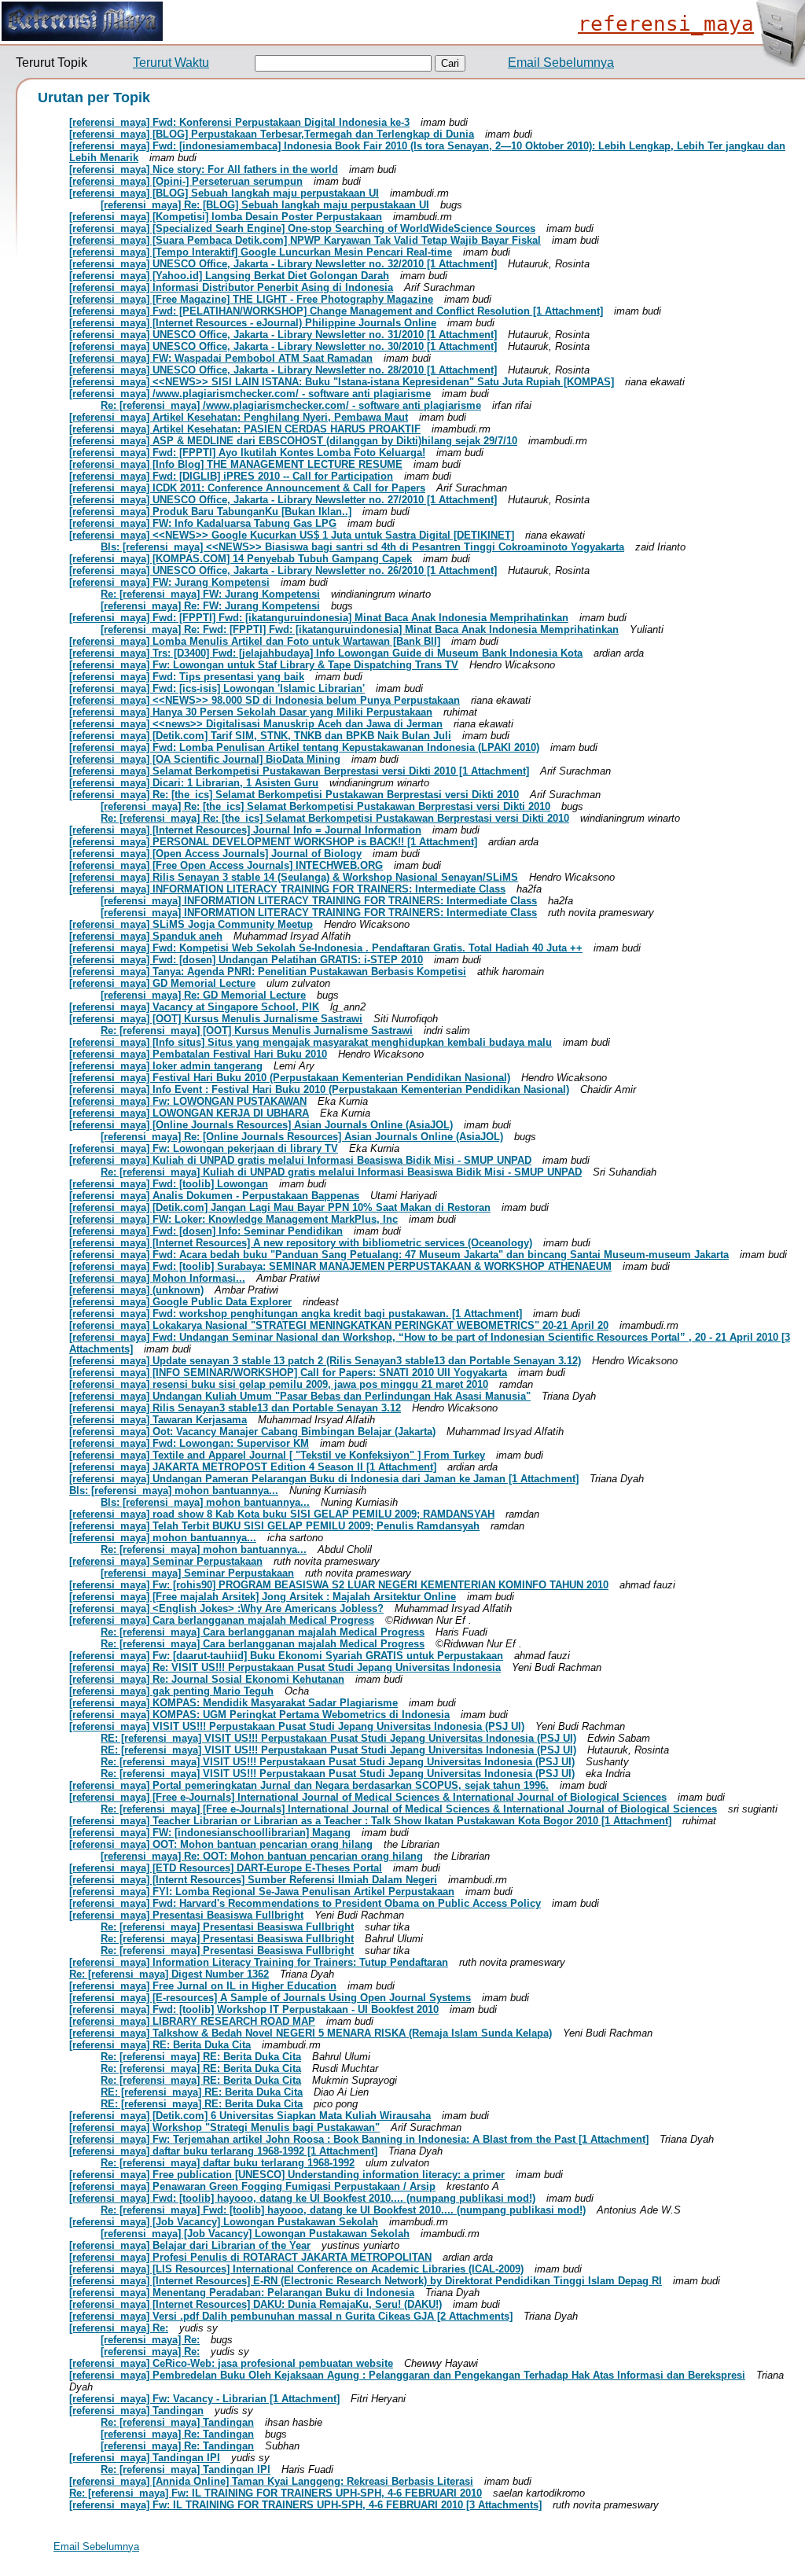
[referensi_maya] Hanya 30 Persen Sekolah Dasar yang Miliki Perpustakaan (251, 712)
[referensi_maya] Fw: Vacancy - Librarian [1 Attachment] (204, 2399)
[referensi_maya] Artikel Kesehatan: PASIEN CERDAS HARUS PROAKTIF (245, 429)
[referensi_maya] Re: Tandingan (177, 2434)
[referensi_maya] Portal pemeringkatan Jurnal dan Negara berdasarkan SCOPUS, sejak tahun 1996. (309, 1785)
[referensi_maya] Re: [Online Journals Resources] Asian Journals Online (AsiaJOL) (302, 1137)
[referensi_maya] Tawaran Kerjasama (158, 1420)
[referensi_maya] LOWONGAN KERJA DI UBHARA (189, 1113)
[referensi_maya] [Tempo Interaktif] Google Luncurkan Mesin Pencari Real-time (261, 252)
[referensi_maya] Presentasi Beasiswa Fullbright (186, 1915)
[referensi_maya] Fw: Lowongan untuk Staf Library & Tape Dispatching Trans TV (264, 665)
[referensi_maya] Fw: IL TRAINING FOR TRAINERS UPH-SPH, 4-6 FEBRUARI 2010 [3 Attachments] (305, 2505)
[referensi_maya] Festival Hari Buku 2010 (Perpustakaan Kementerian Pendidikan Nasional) (290, 1078)
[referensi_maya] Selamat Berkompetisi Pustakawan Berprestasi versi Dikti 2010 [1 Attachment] (299, 771)
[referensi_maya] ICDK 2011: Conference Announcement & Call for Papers (247, 488)
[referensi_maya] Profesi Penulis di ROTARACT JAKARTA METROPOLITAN (250, 2257)
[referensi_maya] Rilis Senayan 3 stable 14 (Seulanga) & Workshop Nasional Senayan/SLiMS (294, 877)
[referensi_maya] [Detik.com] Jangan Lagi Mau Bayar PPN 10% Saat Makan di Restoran (280, 1207)
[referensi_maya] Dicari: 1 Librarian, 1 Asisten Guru (194, 783)
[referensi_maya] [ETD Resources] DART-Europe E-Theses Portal (226, 1868)
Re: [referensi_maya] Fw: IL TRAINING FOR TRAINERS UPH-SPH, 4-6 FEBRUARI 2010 (276, 2493)
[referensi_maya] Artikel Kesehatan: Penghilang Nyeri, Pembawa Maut (239, 417)
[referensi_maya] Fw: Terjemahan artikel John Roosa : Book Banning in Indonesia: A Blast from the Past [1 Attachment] (359, 2139)
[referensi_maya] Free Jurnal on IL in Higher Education (203, 1986)
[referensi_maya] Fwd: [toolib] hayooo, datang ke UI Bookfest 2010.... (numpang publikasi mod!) (302, 2198)
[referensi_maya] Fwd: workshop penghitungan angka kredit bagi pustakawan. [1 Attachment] (296, 1314)
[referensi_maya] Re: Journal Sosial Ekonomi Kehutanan (207, 1679)
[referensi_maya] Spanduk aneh (146, 936)
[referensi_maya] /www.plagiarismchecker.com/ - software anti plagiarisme (250, 394)
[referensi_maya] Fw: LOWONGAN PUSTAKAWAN (188, 1101)
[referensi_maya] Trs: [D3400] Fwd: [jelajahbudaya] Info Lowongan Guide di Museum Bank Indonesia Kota (326, 653)
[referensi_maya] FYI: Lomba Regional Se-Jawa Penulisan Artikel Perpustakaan (262, 1892)
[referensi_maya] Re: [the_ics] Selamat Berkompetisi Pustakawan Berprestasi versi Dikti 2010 (294, 795)
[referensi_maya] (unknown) (136, 1290)
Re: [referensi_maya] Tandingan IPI (186, 2469)
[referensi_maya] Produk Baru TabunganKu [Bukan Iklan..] (210, 512)
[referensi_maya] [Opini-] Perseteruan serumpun (186, 181)
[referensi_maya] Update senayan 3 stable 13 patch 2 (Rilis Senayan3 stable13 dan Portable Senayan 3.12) (325, 1361)
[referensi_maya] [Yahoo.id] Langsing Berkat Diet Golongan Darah (229, 276)
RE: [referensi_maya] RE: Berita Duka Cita (202, 2092)
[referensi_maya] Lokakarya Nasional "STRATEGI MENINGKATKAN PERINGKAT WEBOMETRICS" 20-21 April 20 (339, 1325)
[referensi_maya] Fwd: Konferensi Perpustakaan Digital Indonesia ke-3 (239, 122)
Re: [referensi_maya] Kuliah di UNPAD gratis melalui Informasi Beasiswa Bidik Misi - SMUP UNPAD (341, 1172)
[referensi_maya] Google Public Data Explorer (180, 1302)
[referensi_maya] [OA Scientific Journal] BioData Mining (205, 759)
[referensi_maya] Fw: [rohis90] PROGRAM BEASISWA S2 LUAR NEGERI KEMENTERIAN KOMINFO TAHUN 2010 (339, 1585)
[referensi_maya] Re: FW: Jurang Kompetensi (210, 606)
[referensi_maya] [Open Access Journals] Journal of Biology (215, 854)
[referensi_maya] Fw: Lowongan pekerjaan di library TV (204, 1148)
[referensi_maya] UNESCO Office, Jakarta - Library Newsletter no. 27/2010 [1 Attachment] (283, 500)
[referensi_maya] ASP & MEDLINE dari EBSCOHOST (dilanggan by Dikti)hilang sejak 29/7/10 (293, 441)
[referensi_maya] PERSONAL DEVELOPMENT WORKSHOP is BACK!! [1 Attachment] (273, 842)
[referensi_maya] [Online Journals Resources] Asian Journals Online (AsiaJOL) (261, 1125)
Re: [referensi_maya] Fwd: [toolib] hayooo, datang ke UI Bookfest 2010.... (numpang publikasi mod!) (343, 2210)
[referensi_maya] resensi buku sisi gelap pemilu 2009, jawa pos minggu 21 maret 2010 (279, 1384)
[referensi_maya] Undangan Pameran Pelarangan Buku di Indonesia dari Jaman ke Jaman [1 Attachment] (324, 1479)
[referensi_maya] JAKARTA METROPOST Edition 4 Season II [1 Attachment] (253, 1467)
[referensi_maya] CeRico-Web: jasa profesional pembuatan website (231, 2363)
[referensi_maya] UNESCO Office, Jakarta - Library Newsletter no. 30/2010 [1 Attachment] (283, 346)
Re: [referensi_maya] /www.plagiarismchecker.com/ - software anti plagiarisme (291, 405)
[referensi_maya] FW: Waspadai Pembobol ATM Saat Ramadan (221, 358)
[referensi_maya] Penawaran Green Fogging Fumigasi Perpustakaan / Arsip (252, 2186)
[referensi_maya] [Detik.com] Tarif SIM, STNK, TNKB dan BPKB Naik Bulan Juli (260, 736)
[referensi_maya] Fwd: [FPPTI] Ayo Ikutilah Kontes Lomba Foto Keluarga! (247, 453)
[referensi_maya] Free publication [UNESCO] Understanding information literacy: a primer (287, 2175)
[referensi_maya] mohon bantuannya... (163, 1538)
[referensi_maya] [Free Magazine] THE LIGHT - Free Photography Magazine (251, 299)
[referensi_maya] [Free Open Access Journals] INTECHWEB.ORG (226, 865)
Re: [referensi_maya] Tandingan (177, 2422)
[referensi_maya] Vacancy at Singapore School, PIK (194, 1007)
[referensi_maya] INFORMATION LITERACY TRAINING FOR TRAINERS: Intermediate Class (287, 889)
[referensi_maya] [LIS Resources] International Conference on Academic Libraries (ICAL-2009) (296, 2269)
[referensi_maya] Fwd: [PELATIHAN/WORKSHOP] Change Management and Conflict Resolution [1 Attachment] (336, 311)
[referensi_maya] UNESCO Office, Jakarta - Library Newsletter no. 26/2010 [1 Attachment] (283, 570)
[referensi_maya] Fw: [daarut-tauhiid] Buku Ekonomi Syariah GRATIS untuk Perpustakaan (286, 1656)
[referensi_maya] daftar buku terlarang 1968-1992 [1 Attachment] (223, 2151)
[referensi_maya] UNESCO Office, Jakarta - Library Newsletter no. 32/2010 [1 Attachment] (283, 264)
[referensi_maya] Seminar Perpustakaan (166, 1561)
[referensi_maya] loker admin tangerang (166, 1066)
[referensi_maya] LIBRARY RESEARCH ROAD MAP (192, 2021)
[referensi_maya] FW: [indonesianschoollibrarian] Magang (210, 1833)
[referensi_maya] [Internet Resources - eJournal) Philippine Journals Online (253, 323)
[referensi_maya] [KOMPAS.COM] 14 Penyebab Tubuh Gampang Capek (241, 559)
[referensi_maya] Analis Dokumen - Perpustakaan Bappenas (214, 1196)
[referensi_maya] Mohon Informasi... (157, 1278)
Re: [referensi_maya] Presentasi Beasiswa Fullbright (227, 1927)
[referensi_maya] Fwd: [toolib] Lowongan (169, 1184)
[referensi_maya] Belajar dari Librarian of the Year (190, 2245)
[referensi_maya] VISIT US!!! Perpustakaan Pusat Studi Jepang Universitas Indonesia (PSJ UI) (297, 1726)
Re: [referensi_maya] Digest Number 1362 (169, 1974)
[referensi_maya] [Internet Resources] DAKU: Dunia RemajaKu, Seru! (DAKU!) (255, 2304)
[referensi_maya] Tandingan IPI (145, 2458)
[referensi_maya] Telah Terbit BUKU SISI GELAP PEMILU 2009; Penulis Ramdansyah (274, 1526)
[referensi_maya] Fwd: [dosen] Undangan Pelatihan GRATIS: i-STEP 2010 (246, 960)
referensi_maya (666, 24)
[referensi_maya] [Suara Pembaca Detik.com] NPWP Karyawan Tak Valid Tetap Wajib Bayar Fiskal (305, 240)
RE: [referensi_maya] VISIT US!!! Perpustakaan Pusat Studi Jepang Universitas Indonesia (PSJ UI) (338, 1738)
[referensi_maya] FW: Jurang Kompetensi (169, 582)
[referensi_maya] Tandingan (136, 2410)
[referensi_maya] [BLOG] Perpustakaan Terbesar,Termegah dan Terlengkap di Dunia (272, 134)
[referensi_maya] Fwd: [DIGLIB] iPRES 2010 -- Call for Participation (231, 476)
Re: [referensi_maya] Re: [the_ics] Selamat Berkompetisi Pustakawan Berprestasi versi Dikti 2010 (335, 818)
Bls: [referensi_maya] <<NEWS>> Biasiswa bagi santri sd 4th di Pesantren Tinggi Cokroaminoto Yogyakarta (362, 547)
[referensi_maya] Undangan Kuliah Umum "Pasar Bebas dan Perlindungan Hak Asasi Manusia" (300, 1396)
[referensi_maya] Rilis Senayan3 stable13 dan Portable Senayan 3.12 (235, 1408)
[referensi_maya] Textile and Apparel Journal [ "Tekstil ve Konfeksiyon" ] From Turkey (277, 1455)
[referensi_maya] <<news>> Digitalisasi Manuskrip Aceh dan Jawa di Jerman (256, 724)
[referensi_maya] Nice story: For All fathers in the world (204, 169)
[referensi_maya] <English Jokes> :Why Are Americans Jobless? (226, 1608)
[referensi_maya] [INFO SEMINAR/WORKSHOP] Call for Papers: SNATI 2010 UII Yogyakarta (288, 1373)
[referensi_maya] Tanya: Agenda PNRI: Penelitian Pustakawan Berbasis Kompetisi (268, 972)
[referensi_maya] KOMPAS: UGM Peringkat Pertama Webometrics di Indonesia (259, 1715)
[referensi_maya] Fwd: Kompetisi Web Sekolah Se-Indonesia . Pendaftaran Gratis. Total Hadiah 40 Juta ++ (326, 948)
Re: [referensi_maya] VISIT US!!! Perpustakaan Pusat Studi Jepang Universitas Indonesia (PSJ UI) (338, 1762)
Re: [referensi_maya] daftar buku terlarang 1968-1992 (228, 2163)
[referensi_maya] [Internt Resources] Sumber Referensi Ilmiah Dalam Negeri (253, 1880)
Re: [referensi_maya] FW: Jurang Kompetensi (210, 594)
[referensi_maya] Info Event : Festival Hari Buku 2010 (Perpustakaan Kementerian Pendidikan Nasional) (319, 1089)
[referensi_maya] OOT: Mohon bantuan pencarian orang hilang (221, 1844)
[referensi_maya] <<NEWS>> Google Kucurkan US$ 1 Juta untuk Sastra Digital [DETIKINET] (292, 535)
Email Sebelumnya (561, 63)
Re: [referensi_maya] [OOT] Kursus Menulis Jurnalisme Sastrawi (257, 1030)
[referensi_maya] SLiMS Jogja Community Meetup (191, 924)
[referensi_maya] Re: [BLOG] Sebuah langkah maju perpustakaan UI (265, 205)
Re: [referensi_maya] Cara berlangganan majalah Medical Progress (263, 1632)
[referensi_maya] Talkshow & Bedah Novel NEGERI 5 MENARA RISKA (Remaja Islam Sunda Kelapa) (311, 2033)
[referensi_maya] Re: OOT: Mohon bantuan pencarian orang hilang (262, 1856)
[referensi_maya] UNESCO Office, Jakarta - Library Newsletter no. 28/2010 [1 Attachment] (283, 370)
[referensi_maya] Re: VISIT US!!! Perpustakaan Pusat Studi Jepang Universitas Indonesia (285, 1667)
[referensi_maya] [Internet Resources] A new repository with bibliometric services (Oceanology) (301, 1243)
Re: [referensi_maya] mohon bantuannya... (204, 1549)
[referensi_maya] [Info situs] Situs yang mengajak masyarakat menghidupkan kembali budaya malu (311, 1042)
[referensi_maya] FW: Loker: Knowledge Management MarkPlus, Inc (233, 1219)
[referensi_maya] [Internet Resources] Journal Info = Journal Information (245, 830)
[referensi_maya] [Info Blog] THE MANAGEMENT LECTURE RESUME (236, 464)
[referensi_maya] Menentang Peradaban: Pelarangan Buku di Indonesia (242, 2293)
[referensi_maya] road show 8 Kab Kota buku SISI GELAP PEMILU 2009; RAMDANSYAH (282, 1514)
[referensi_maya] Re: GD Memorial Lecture (203, 995)
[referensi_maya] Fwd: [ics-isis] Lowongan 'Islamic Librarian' (217, 688)
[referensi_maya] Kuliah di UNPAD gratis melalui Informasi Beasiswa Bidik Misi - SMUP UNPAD (300, 1160)
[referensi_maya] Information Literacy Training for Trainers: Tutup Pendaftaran (259, 1962)
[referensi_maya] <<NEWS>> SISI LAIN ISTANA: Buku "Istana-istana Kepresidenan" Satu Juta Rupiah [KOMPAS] (342, 382)
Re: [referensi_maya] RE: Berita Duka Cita (201, 2057)
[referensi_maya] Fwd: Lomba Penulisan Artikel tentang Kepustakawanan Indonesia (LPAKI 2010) (304, 747)
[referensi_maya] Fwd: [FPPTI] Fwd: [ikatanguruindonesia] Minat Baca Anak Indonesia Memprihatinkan (319, 618)
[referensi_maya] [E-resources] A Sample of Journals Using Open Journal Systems (270, 1998)
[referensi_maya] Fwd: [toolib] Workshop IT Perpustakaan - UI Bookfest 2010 (254, 2009)
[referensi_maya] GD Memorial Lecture (162, 983)
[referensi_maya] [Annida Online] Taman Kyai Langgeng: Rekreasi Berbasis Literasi (271, 2481)
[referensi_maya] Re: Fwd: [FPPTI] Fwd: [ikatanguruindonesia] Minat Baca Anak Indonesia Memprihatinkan (360, 629)
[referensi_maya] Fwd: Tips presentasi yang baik (187, 677)
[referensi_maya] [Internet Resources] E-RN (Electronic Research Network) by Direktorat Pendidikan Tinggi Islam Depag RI (366, 2281)
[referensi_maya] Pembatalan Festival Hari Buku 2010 (198, 1054)
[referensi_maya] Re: (119, 2328)
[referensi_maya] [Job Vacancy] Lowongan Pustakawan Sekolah (224, 2222)
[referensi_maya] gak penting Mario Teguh (171, 1691)
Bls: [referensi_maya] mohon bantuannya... (174, 1490)
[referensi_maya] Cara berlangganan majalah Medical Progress (222, 1620)
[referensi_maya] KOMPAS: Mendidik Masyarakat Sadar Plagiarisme (233, 1703)
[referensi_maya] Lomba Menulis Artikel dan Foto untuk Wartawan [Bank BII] (255, 641)
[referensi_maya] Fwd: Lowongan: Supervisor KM (189, 1443)
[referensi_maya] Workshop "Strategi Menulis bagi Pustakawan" (224, 2127)
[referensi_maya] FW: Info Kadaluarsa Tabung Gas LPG (203, 523)
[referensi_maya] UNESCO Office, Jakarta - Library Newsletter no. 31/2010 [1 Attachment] (283, 335)
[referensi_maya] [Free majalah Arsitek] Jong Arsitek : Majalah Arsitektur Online (263, 1597)
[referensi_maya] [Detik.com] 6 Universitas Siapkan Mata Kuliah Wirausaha (250, 2116)
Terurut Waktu (171, 63)
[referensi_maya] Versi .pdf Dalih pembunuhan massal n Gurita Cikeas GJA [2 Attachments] (291, 2316)
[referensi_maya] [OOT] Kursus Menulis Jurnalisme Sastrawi (216, 1019)
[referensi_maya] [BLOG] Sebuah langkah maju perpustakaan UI (224, 193)
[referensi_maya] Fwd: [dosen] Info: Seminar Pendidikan (206, 1231)
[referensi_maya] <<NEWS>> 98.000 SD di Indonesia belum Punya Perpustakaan (265, 700)
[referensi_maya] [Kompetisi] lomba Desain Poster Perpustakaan (226, 217)
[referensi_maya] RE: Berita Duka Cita (160, 2045)
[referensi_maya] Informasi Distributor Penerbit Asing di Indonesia (231, 287)
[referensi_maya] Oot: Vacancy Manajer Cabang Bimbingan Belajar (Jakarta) (252, 1432)
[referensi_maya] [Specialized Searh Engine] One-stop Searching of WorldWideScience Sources (302, 228)
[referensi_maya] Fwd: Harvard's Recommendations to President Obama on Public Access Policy (305, 1903)
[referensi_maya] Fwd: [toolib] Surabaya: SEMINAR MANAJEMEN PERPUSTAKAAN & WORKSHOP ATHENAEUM (340, 1266)
